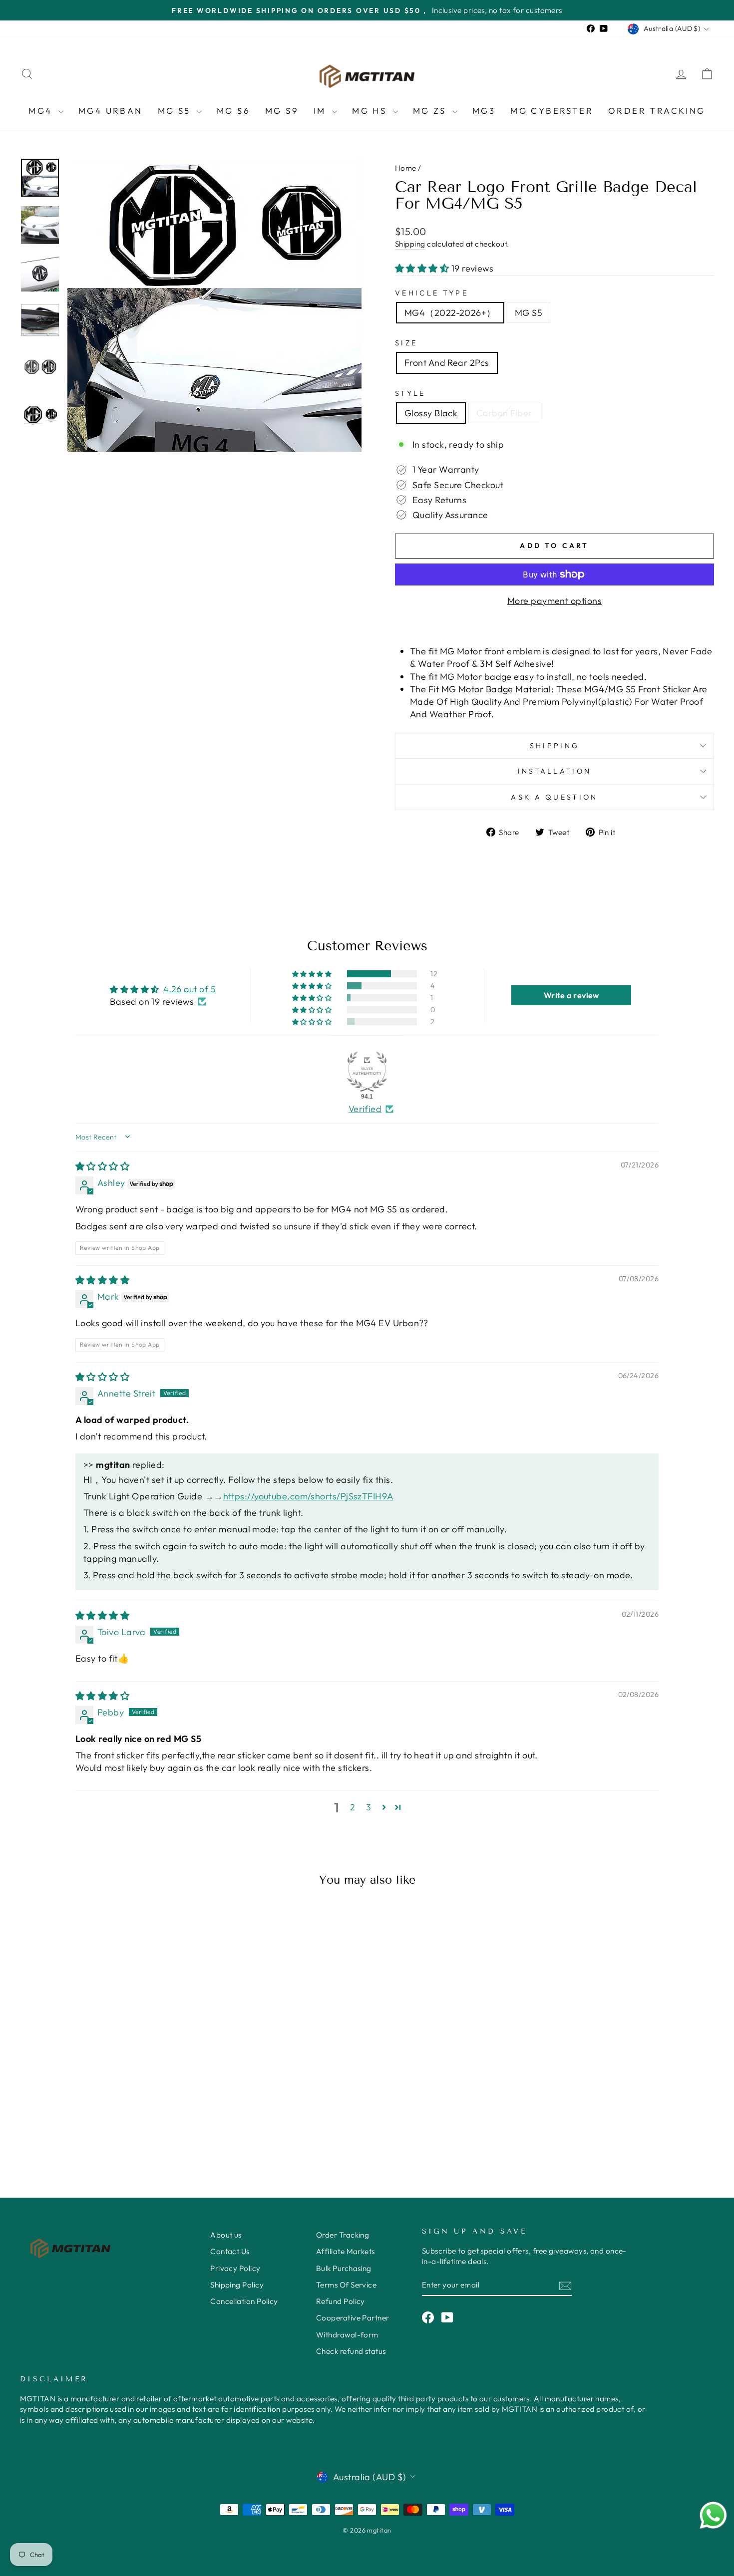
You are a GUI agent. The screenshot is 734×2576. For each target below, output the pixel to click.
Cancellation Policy (244, 2301)
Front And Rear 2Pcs (447, 363)
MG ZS (431, 111)
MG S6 (233, 111)
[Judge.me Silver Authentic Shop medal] (367, 1072)
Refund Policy (341, 2301)
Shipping (410, 244)
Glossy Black (431, 413)
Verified (365, 1109)
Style (410, 393)
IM (322, 111)
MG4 (42, 111)
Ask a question (554, 797)
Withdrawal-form (347, 2335)
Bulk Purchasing (344, 2268)
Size (406, 343)
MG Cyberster (552, 111)
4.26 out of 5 (189, 989)
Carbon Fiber (504, 413)
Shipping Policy (237, 2285)
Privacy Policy (235, 2268)
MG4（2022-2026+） (450, 313)
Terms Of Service (346, 2285)
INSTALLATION (555, 771)
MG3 (484, 111)
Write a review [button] (571, 995)
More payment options (554, 601)
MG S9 (282, 111)
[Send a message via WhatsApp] (713, 2515)
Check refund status (351, 2351)
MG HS (371, 111)
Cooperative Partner (353, 2318)
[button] (423, 268)
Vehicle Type (432, 293)
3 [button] (368, 1807)
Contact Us (230, 2251)
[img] (102, 1166)
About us (226, 2235)
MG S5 (176, 111)
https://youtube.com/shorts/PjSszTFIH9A (308, 1496)
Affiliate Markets (346, 2251)
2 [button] (353, 1807)
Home (406, 168)
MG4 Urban (111, 111)
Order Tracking (657, 111)
